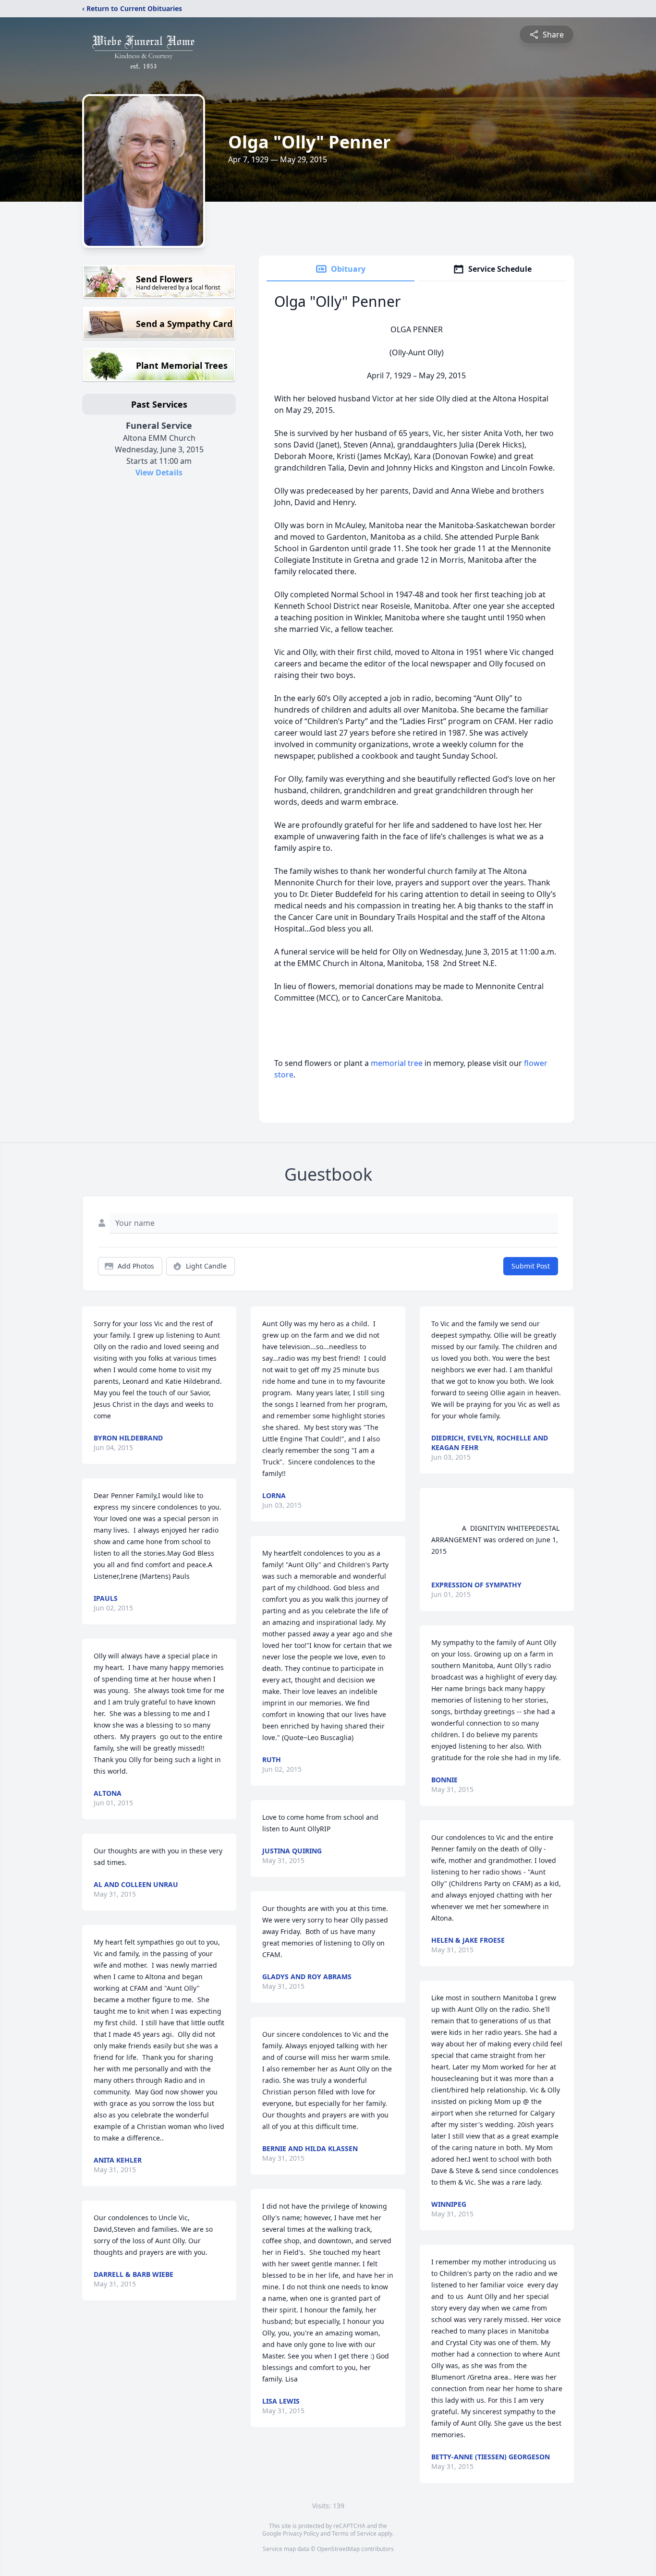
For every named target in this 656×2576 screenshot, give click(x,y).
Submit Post (531, 1266)
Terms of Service (354, 2534)
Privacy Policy (301, 2534)
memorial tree (397, 1063)
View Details (159, 472)
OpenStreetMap (338, 2549)
